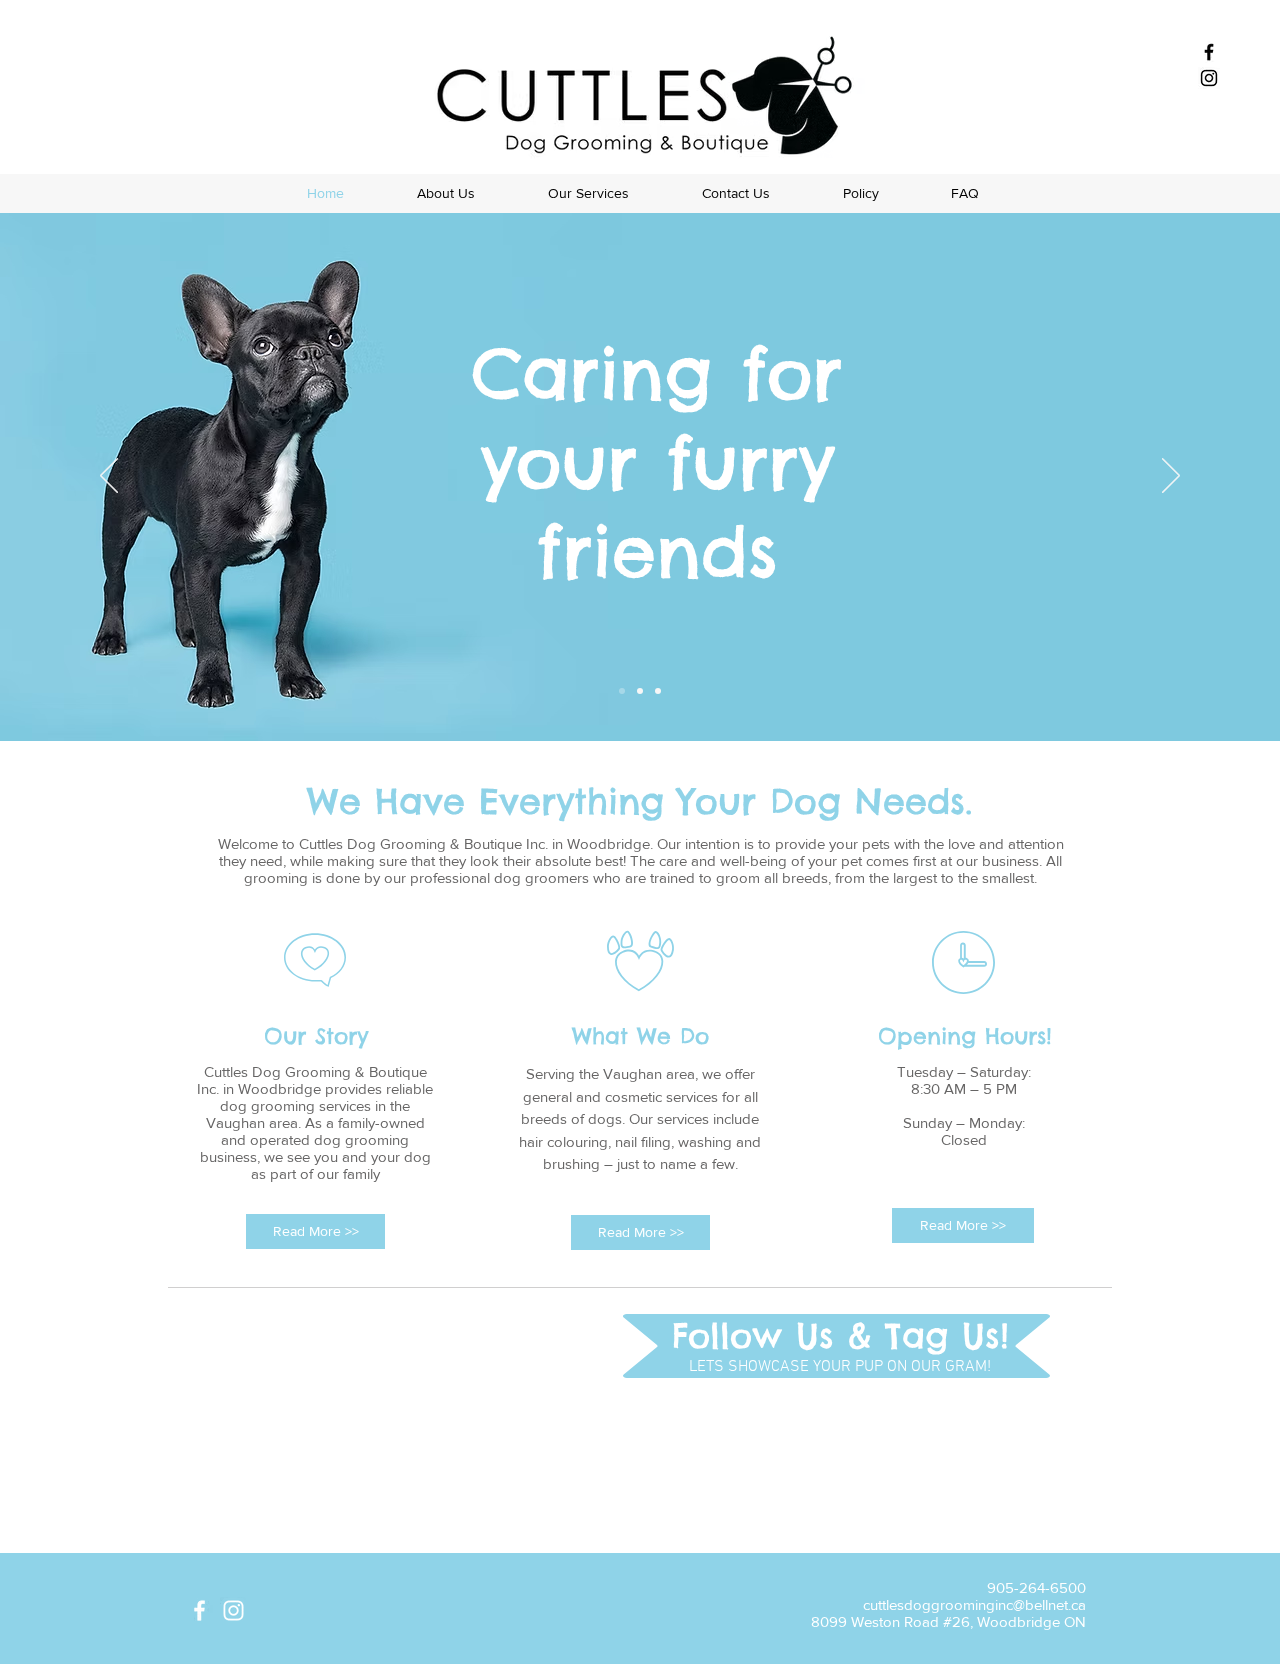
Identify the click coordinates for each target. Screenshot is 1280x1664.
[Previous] (109, 477)
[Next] (1171, 477)
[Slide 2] (640, 691)
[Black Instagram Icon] (1209, 78)
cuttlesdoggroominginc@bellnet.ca (974, 1604)
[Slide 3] (658, 691)
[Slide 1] (622, 691)
